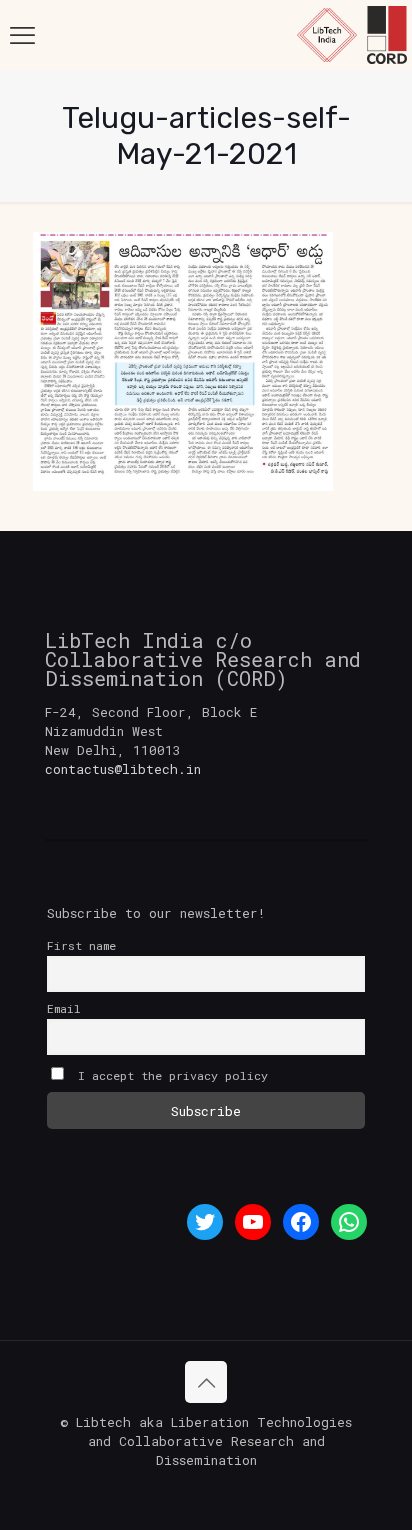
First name (81, 945)
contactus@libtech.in (123, 769)
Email (64, 1008)
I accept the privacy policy (169, 1075)
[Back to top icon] (206, 1382)
